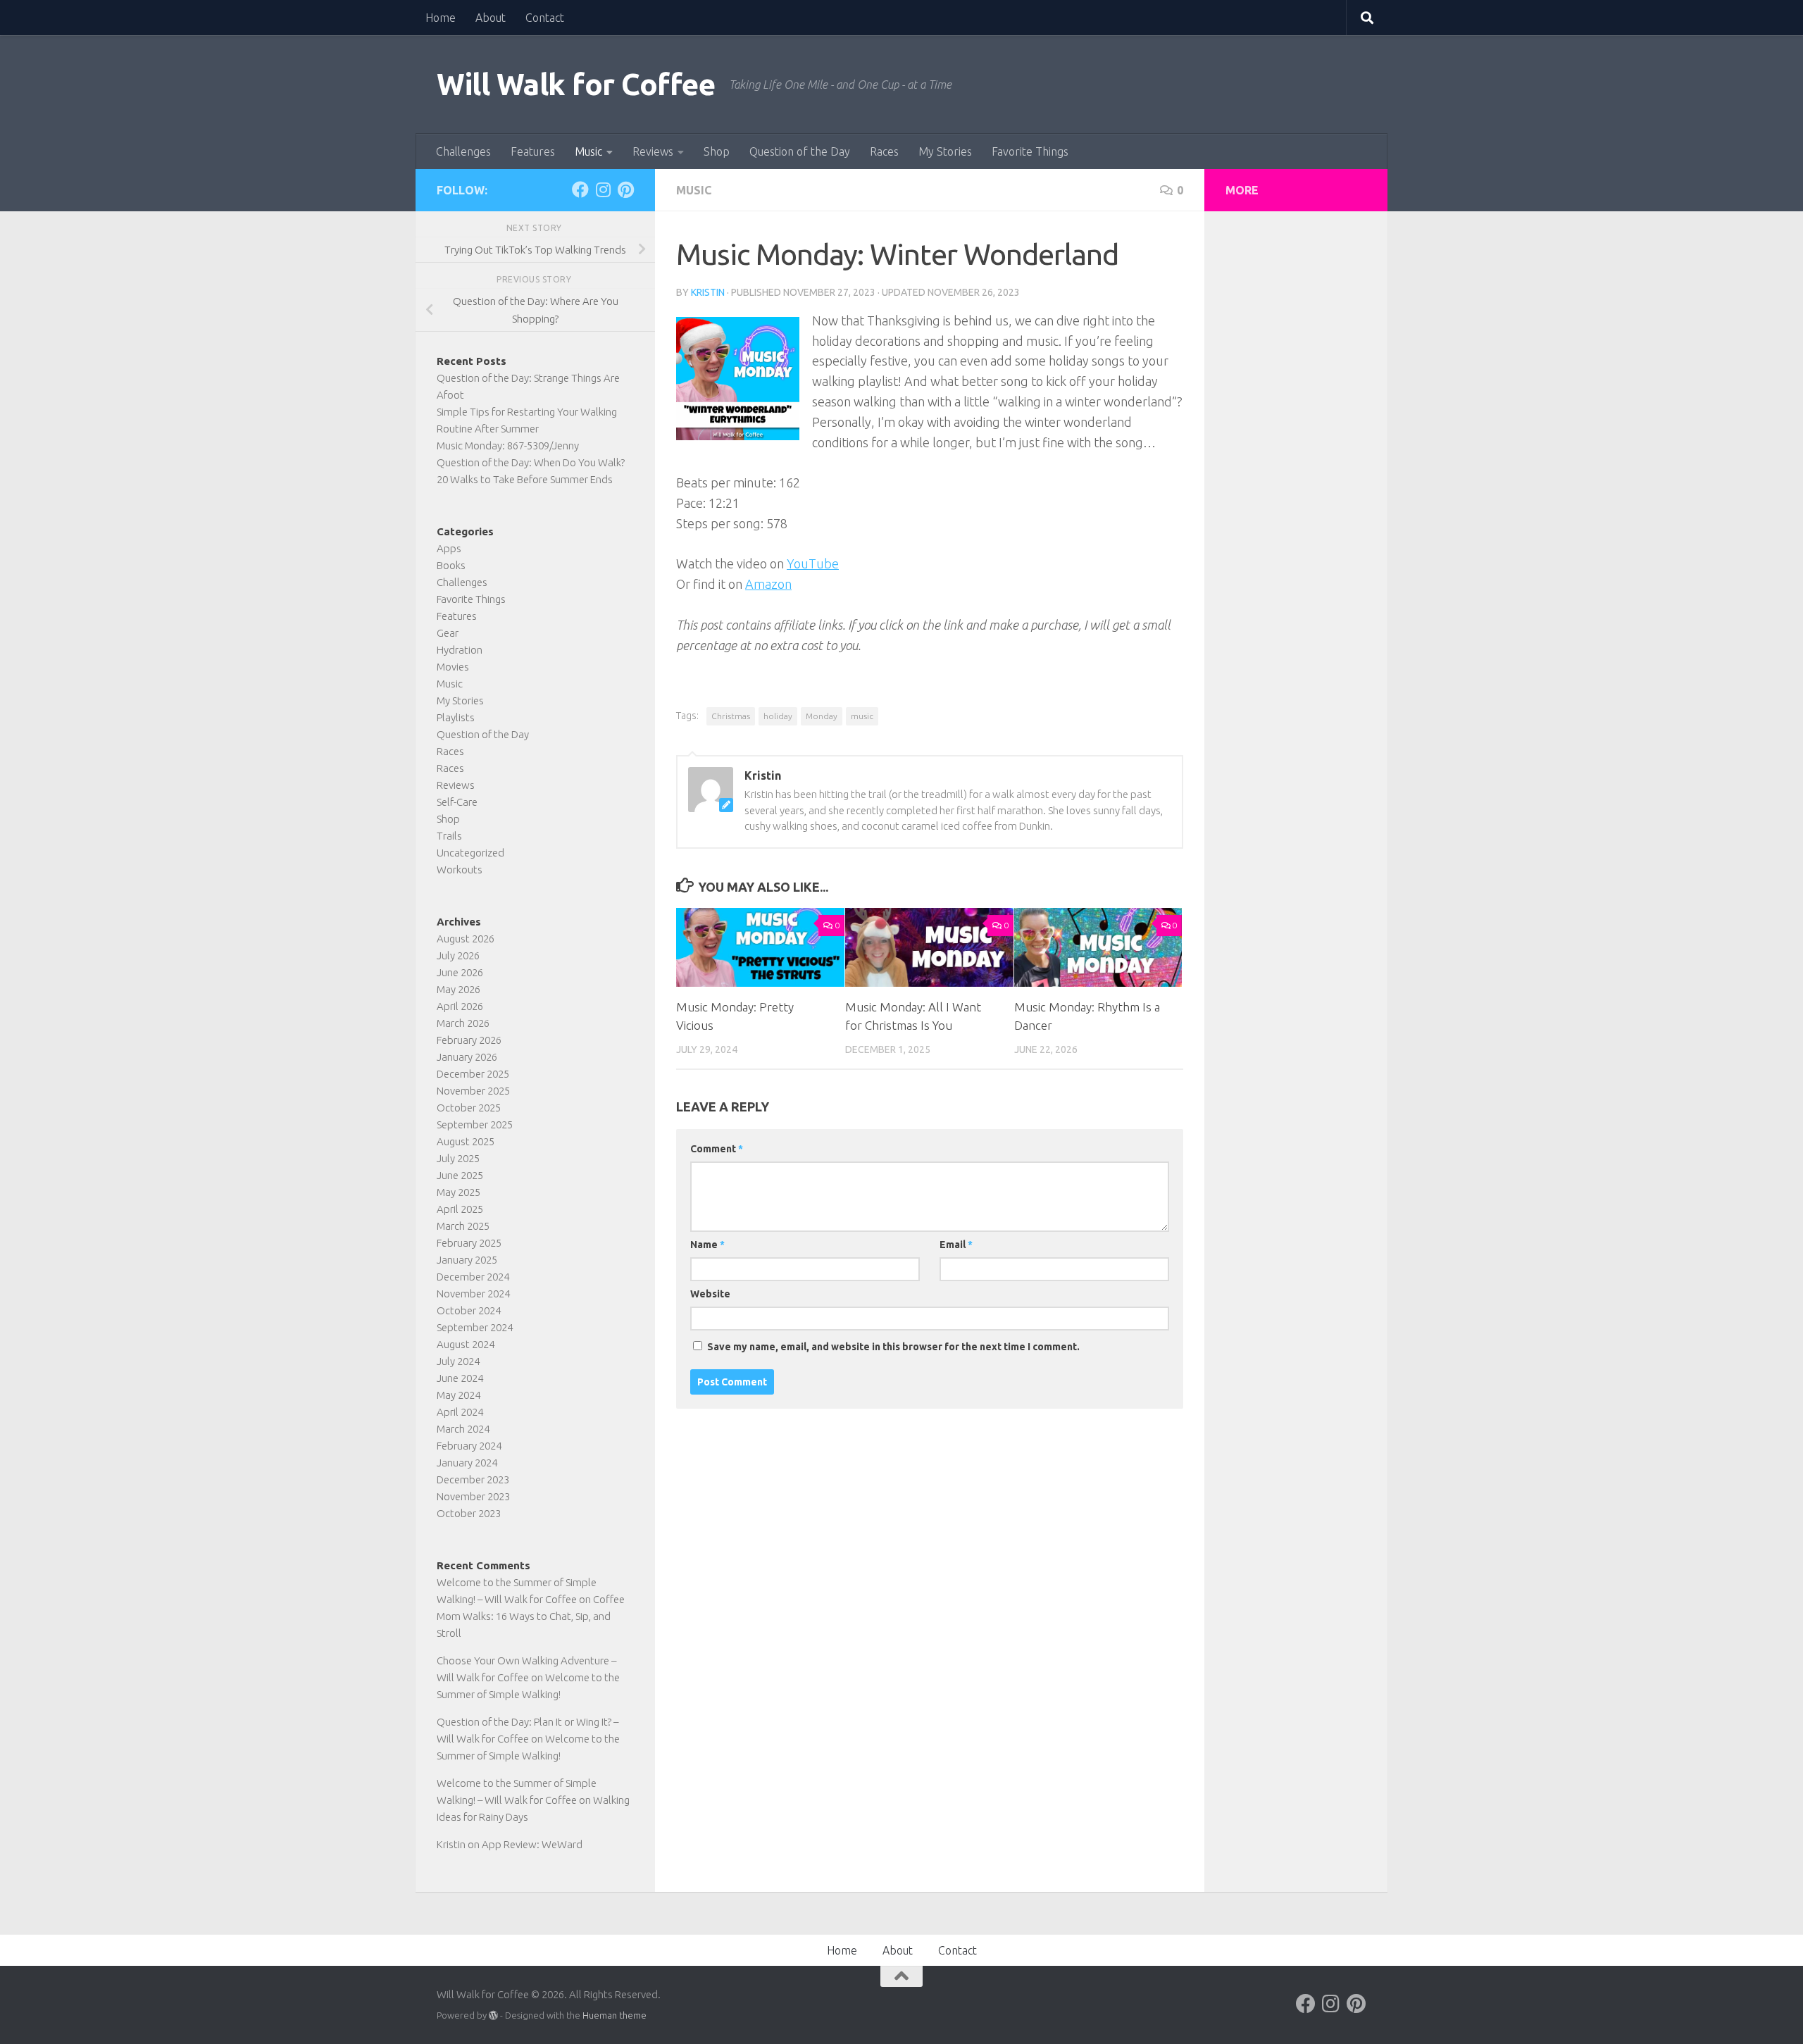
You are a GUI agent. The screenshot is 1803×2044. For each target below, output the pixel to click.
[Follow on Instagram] (603, 189)
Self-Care (457, 802)
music (862, 716)
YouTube (813, 563)
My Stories (945, 151)
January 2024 (467, 1463)
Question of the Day (800, 151)
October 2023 (469, 1513)
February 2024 (469, 1446)
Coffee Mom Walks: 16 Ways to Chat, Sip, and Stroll (531, 1616)
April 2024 (460, 1412)
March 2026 (463, 1023)
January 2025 (467, 1260)
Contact (545, 18)
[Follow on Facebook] (580, 189)
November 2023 (473, 1496)
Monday (822, 716)
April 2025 (460, 1209)
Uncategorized (470, 853)
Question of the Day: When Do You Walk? (531, 462)
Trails (449, 836)
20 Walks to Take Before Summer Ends (525, 479)
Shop (717, 151)
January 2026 (467, 1057)
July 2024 (458, 1361)
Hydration (460, 650)
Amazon (768, 584)
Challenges (463, 151)
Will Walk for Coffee (576, 84)
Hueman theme (614, 2015)
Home (441, 18)
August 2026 (466, 939)
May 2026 (458, 989)
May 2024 (458, 1395)
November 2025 (473, 1091)
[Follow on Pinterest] (625, 189)
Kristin (708, 292)
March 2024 (463, 1429)
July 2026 (458, 955)
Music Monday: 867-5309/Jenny (508, 445)
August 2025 (466, 1141)
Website (710, 1294)
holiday (778, 716)
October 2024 (469, 1310)
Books (451, 565)
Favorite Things (1030, 151)
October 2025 (469, 1108)
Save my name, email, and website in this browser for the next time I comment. (893, 1347)
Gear (448, 633)
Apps (449, 548)
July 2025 (458, 1158)
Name (707, 1245)
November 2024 (473, 1294)
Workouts (460, 870)
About (491, 18)
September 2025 (475, 1124)
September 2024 (475, 1327)
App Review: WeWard (532, 1844)
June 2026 (460, 972)
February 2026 (469, 1040)
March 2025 (463, 1226)
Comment (717, 1149)
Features (533, 151)
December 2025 (473, 1074)
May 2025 (458, 1192)
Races (884, 151)
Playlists (456, 717)
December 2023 (473, 1479)
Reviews (653, 151)
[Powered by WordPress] (493, 2015)
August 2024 (466, 1344)
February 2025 (469, 1243)
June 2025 (460, 1175)
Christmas (731, 716)
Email (956, 1245)
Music (588, 151)
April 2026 (460, 1006)
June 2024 (460, 1378)
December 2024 (473, 1277)
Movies (453, 667)
